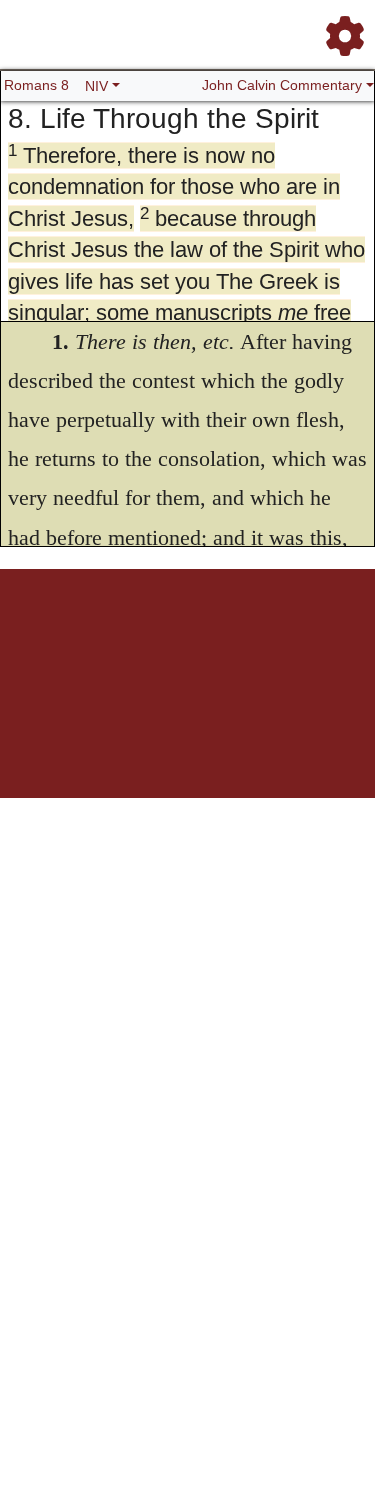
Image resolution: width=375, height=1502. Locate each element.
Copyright (264, 638)
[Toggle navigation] (339, 28)
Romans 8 (36, 85)
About (219, 638)
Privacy (311, 638)
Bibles (183, 638)
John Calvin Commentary (282, 85)
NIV (96, 86)
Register (98, 638)
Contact (173, 649)
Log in (55, 638)
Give (210, 649)
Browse (143, 638)
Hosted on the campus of (88, 739)
